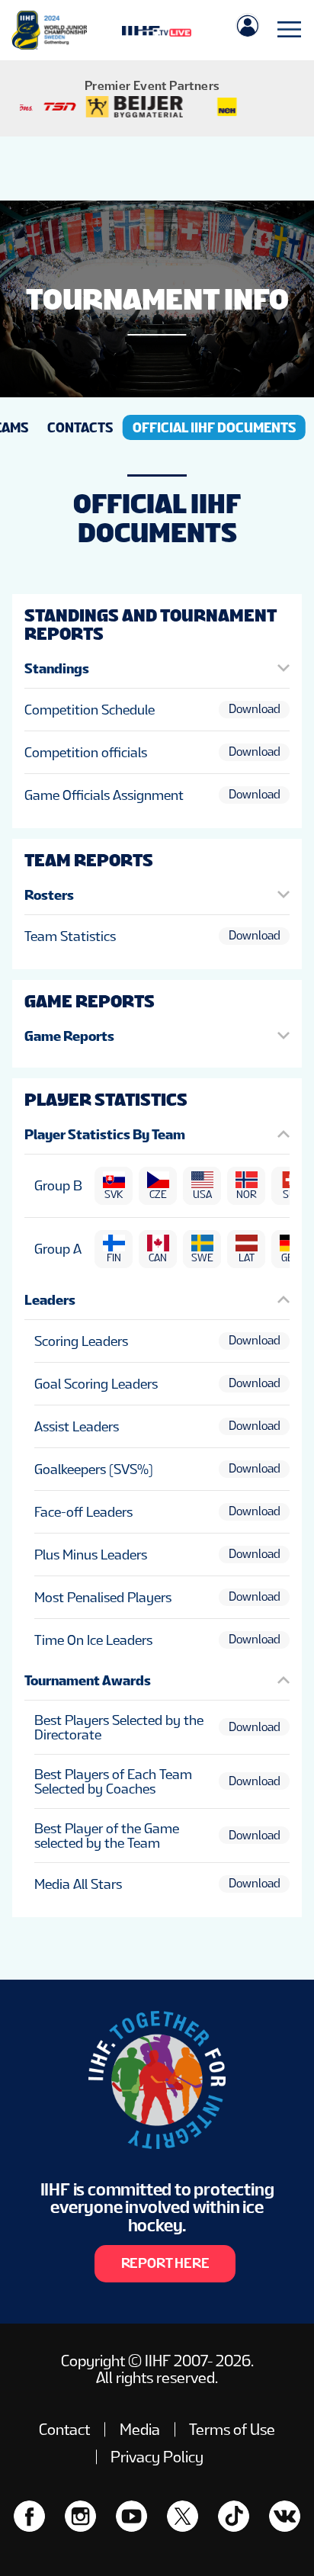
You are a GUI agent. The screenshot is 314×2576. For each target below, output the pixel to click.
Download (255, 709)
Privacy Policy (157, 2457)
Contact (64, 2430)
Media (140, 2430)
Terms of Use (232, 2430)
